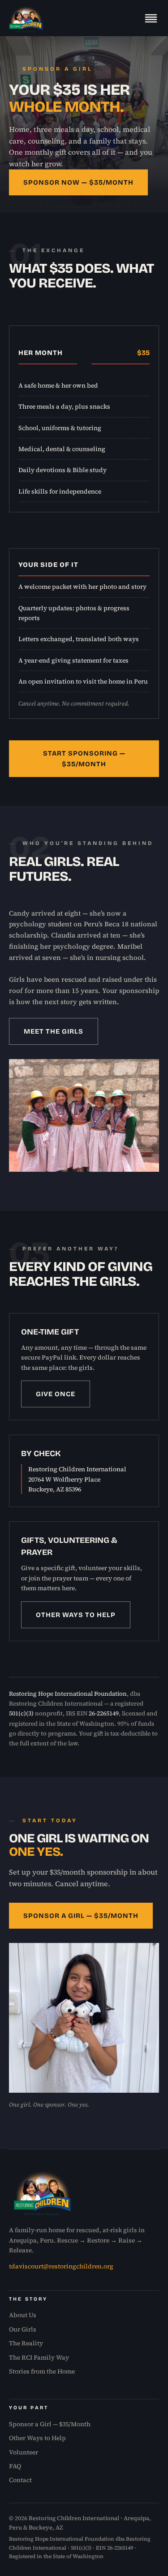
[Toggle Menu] (151, 18)
